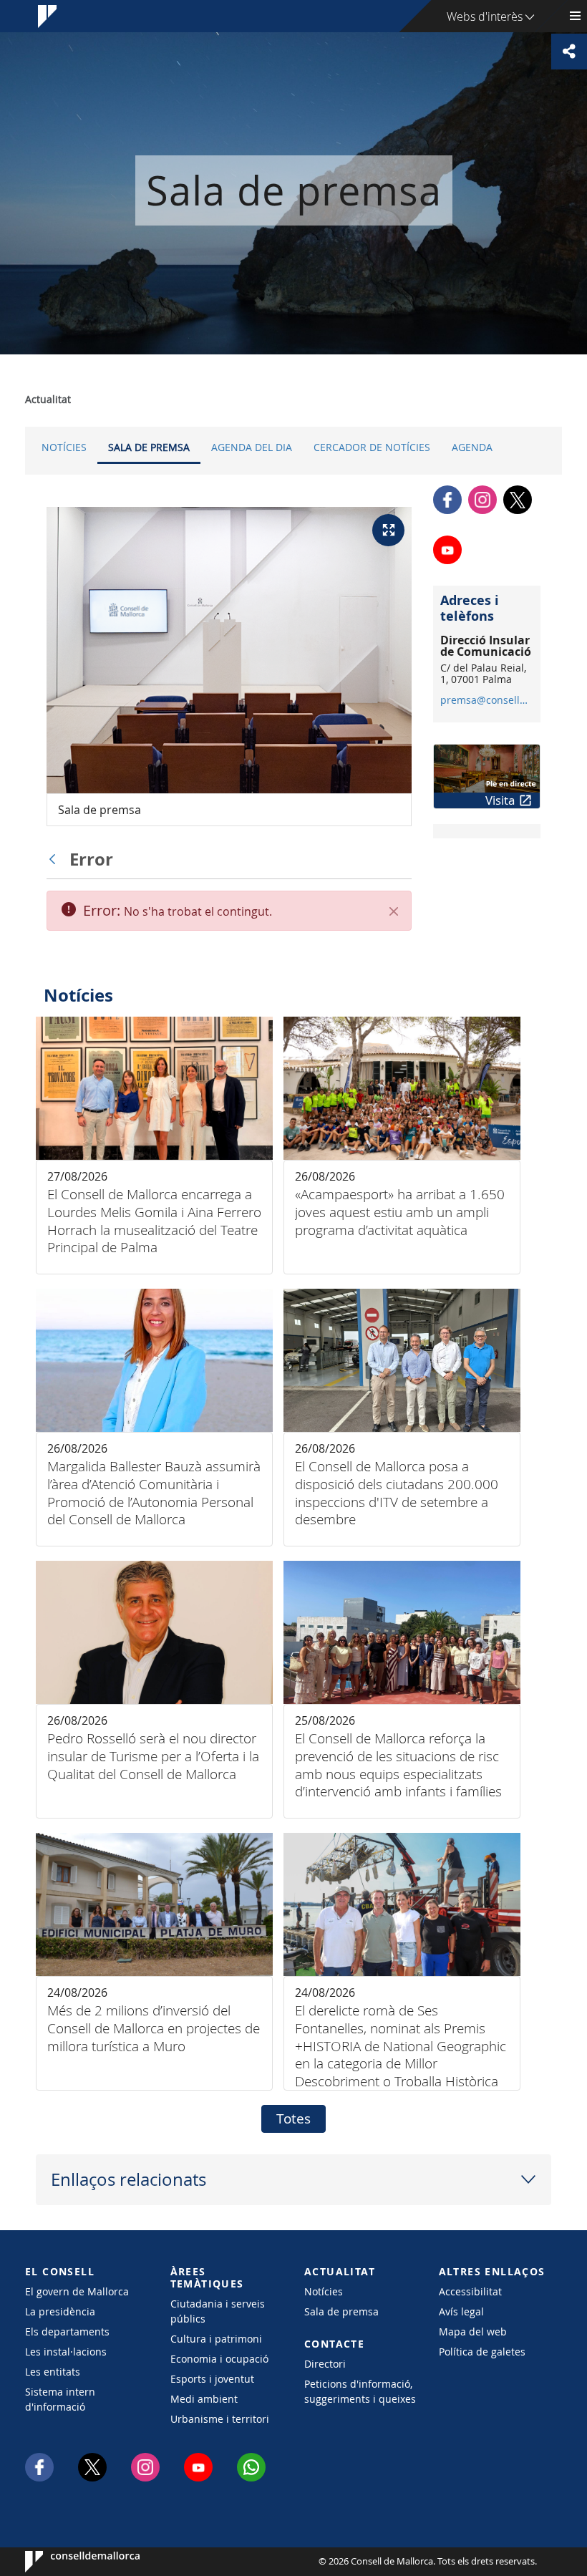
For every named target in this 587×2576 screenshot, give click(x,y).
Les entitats (53, 2372)
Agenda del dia (252, 447)
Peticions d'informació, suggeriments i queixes (360, 2391)
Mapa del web (473, 2332)
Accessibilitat (470, 2291)
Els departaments (67, 2332)
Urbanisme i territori (220, 2419)
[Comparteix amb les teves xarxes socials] (569, 52)
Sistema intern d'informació (60, 2399)
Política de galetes (482, 2352)
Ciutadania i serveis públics (218, 2311)
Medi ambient (204, 2399)
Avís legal (461, 2311)
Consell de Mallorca (68, 2562)
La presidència (60, 2311)
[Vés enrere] (56, 859)
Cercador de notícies (372, 447)
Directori (325, 2364)
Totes (293, 2119)
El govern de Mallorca (77, 2291)
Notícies (64, 447)
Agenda (472, 447)
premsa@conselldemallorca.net (486, 700)
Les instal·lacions (66, 2352)
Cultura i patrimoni (216, 2339)
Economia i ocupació (219, 2359)
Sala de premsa (149, 447)
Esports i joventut (212, 2379)
